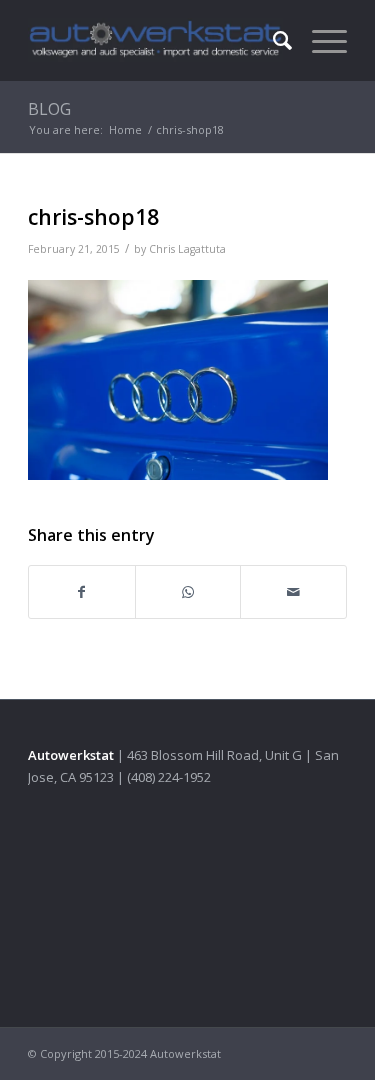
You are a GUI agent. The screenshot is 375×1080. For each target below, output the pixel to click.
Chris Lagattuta (187, 249)
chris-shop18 (93, 217)
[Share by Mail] (293, 592)
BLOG (49, 109)
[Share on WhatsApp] (188, 592)
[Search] (272, 40)
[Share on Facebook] (82, 592)
